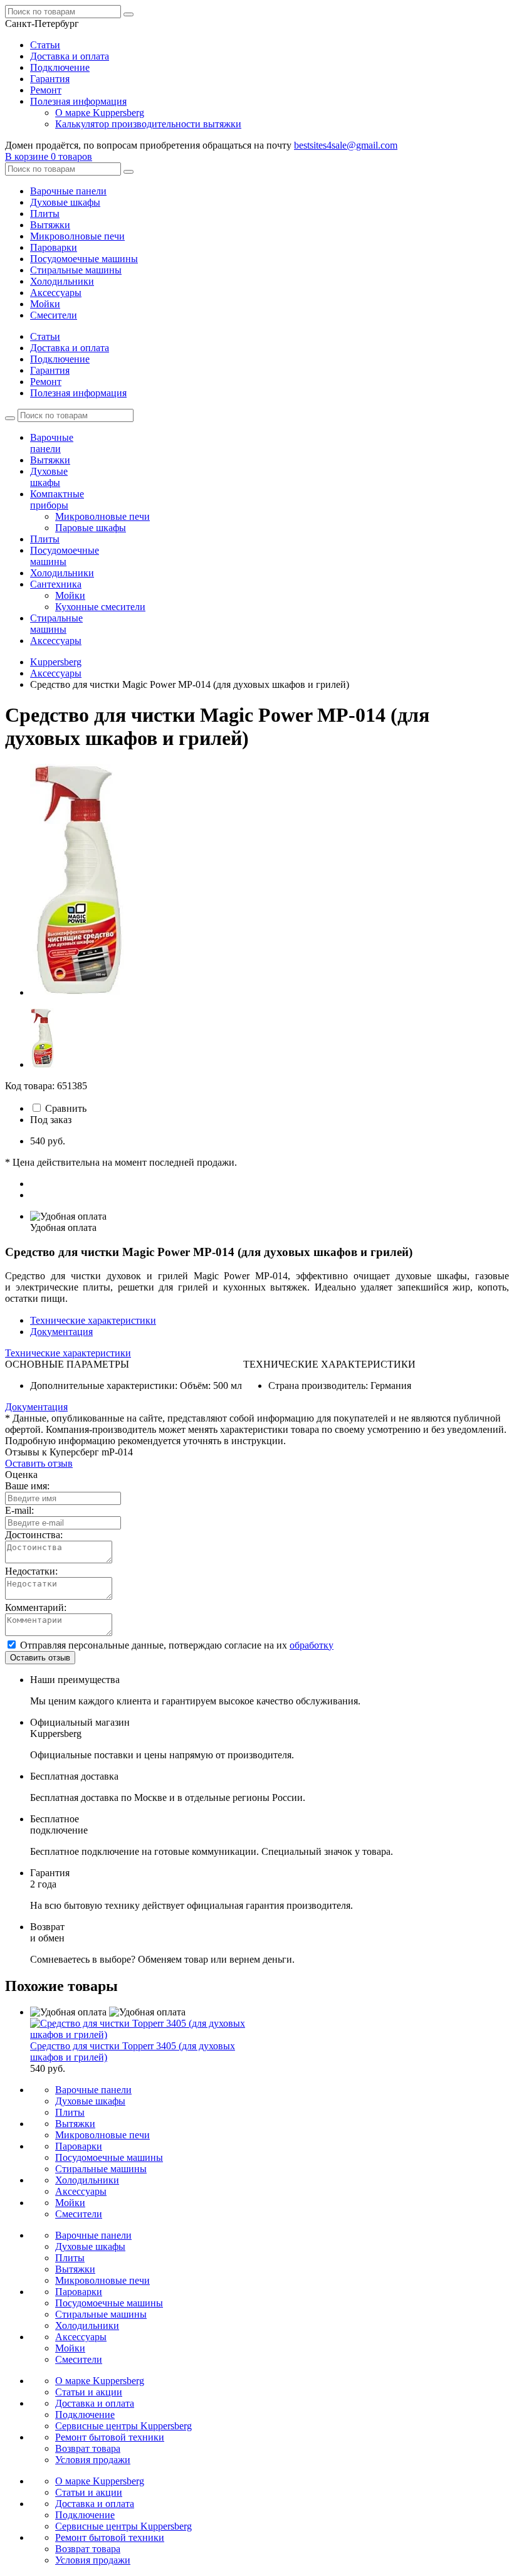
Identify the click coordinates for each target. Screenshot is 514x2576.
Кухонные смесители (100, 607)
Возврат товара (88, 2448)
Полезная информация (78, 101)
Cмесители (54, 315)
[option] (270, 881)
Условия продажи (93, 2460)
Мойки (45, 304)
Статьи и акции (89, 2392)
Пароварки (54, 247)
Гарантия (50, 79)
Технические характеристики (93, 1320)
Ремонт (46, 90)
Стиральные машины (76, 270)
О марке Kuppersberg (100, 113)
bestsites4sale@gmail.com (346, 145)
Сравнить (66, 1108)
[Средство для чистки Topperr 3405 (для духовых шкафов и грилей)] (150, 2035)
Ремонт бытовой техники (110, 2437)
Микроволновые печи (77, 236)
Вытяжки (50, 225)
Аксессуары (56, 293)
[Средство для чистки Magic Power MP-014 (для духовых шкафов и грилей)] (77, 992)
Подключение (60, 67)
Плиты (45, 214)
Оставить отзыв (39, 1463)
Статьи (45, 45)
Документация (61, 1332)
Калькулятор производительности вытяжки (148, 124)
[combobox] (42, 24)
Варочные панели (68, 191)
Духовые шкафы (65, 202)
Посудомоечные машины (84, 259)
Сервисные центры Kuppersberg (123, 2426)
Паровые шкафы (91, 528)
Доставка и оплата (70, 56)
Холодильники (62, 281)
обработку (312, 1645)
